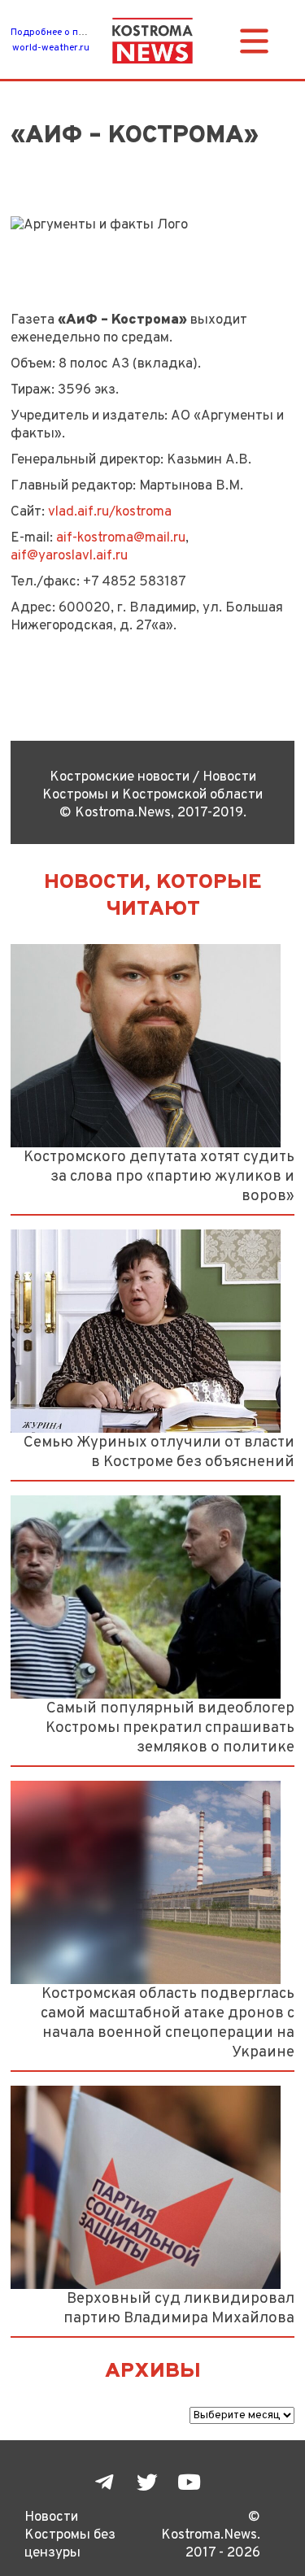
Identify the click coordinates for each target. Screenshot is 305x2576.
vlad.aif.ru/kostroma (110, 512)
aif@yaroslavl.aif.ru (69, 556)
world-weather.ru (51, 48)
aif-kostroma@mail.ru (121, 538)
